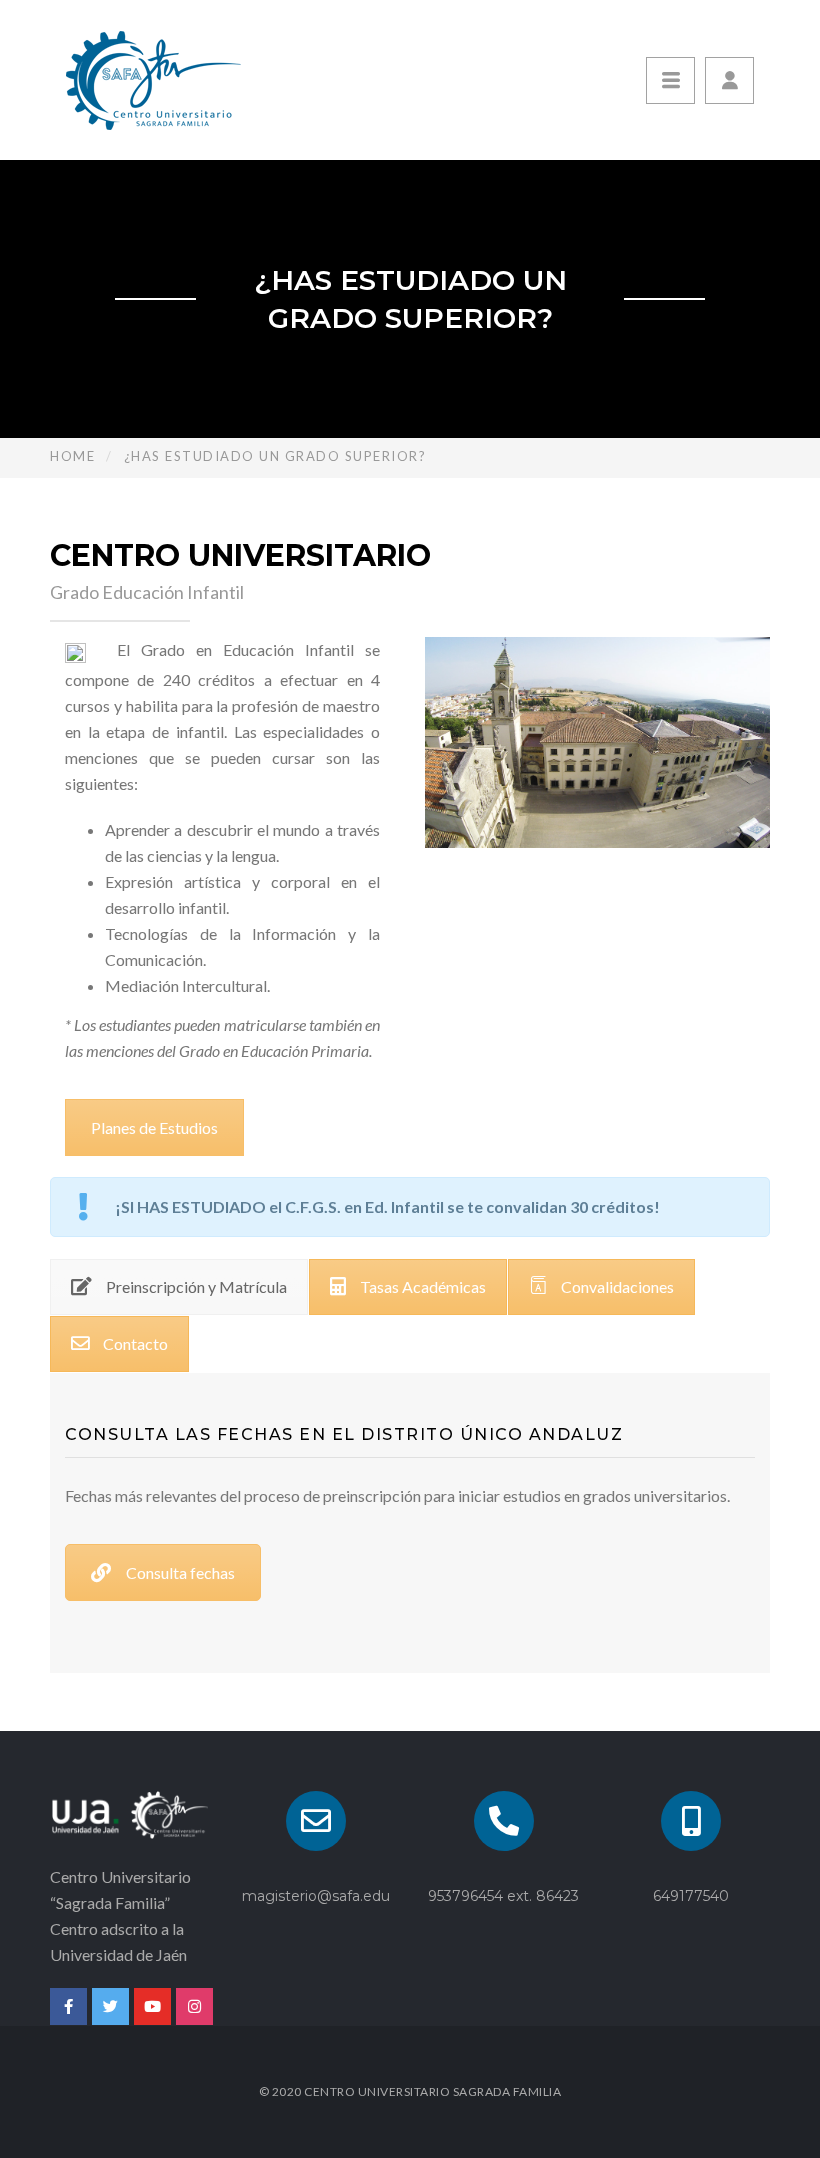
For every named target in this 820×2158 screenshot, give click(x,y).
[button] (729, 80)
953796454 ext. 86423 (503, 1896)
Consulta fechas (180, 1572)
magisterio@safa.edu (316, 1896)
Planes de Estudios (154, 1127)
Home (72, 456)
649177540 (691, 1896)
